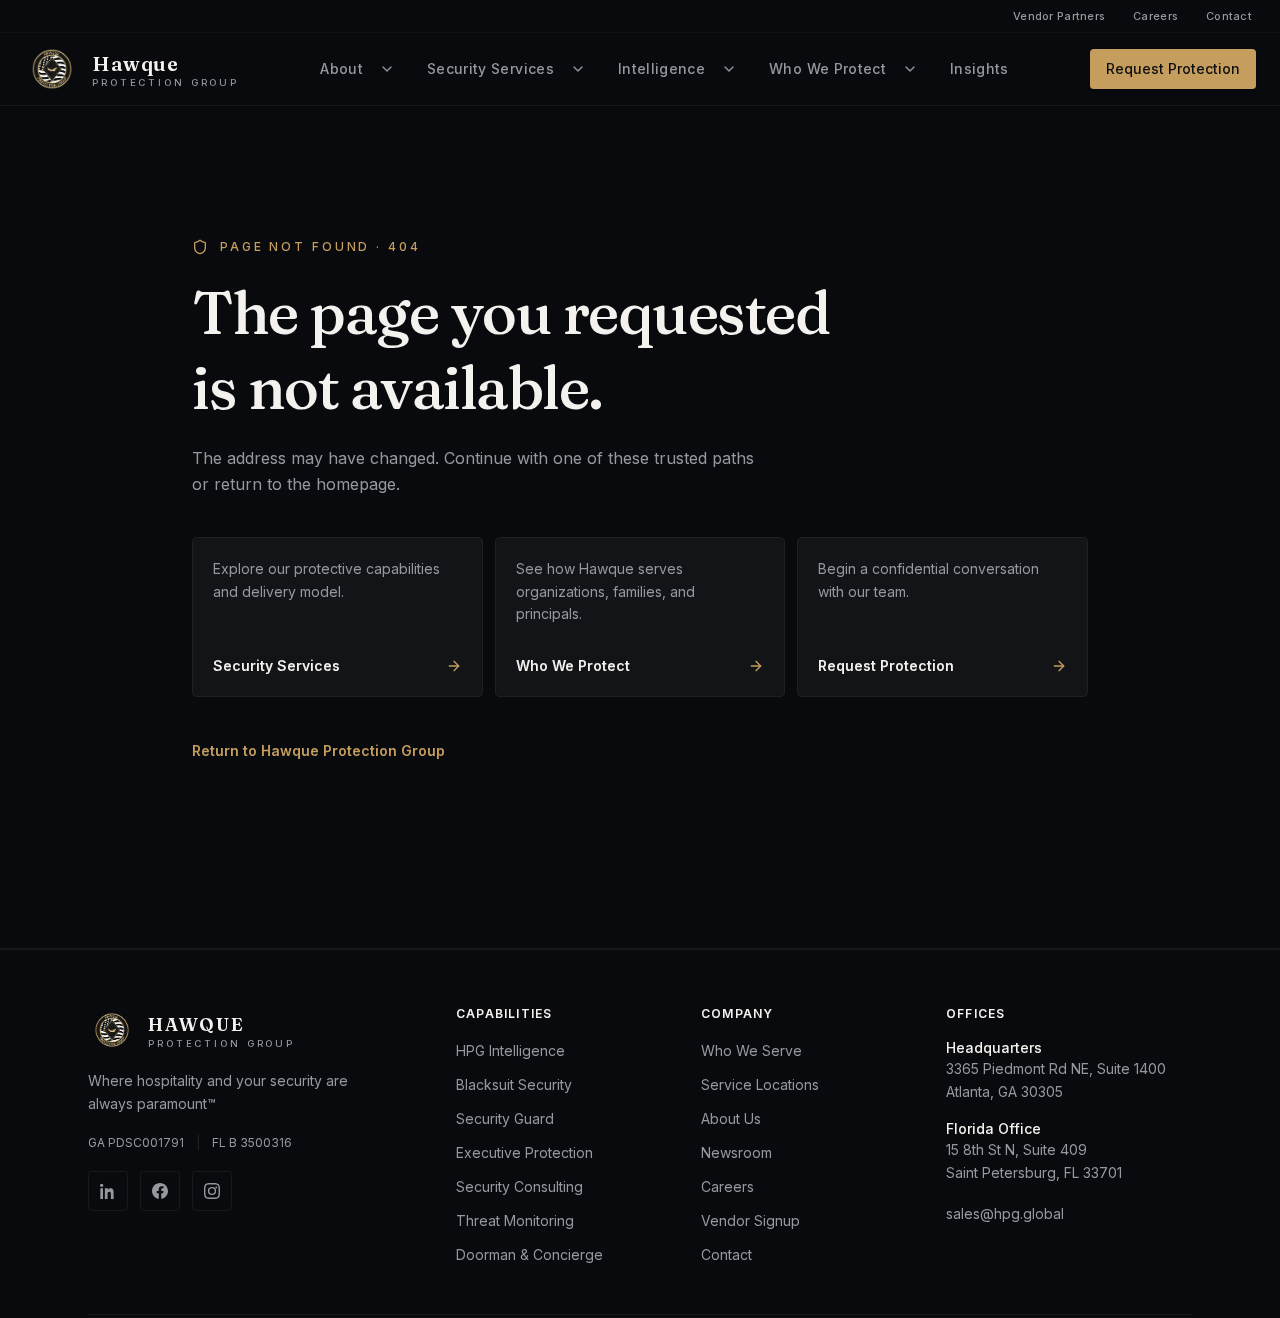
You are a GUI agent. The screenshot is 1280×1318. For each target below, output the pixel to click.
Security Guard (505, 1118)
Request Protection (1173, 68)
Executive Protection (524, 1152)
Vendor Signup (750, 1220)
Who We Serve (751, 1050)
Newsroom (736, 1152)
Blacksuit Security (514, 1084)
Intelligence (661, 68)
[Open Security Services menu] (578, 69)
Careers (1155, 16)
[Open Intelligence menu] (729, 69)
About (341, 68)
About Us (731, 1118)
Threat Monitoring (515, 1220)
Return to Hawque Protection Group (318, 750)
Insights (979, 68)
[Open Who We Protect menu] (910, 69)
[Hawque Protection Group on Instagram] (212, 1191)
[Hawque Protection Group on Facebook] (160, 1191)
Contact (1229, 16)
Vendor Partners (1059, 16)
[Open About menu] (387, 69)
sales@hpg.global (1005, 1213)
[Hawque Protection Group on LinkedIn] (108, 1191)
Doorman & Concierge (529, 1254)
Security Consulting (519, 1186)
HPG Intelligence (510, 1050)
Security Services (490, 68)
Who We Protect (827, 68)
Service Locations (760, 1084)
